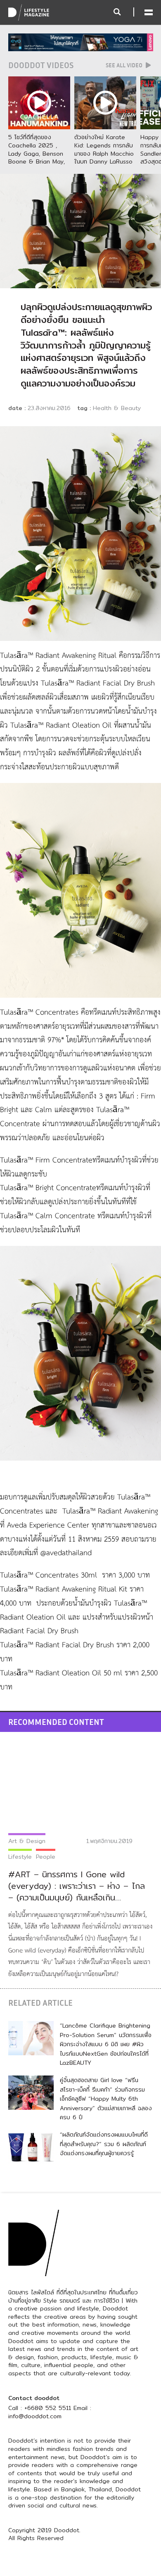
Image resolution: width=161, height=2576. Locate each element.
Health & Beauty (117, 408)
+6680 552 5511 (48, 2408)
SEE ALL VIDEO (125, 65)
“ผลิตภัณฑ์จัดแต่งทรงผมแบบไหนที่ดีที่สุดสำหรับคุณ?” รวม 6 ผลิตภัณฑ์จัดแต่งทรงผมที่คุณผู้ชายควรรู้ (104, 2144)
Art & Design (27, 1841)
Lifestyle (20, 1857)
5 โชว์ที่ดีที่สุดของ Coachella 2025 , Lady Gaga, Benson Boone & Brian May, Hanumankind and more (37, 157)
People (46, 1857)
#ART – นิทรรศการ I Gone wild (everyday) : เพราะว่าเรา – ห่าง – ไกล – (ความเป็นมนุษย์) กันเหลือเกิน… (77, 1886)
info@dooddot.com (35, 2416)
